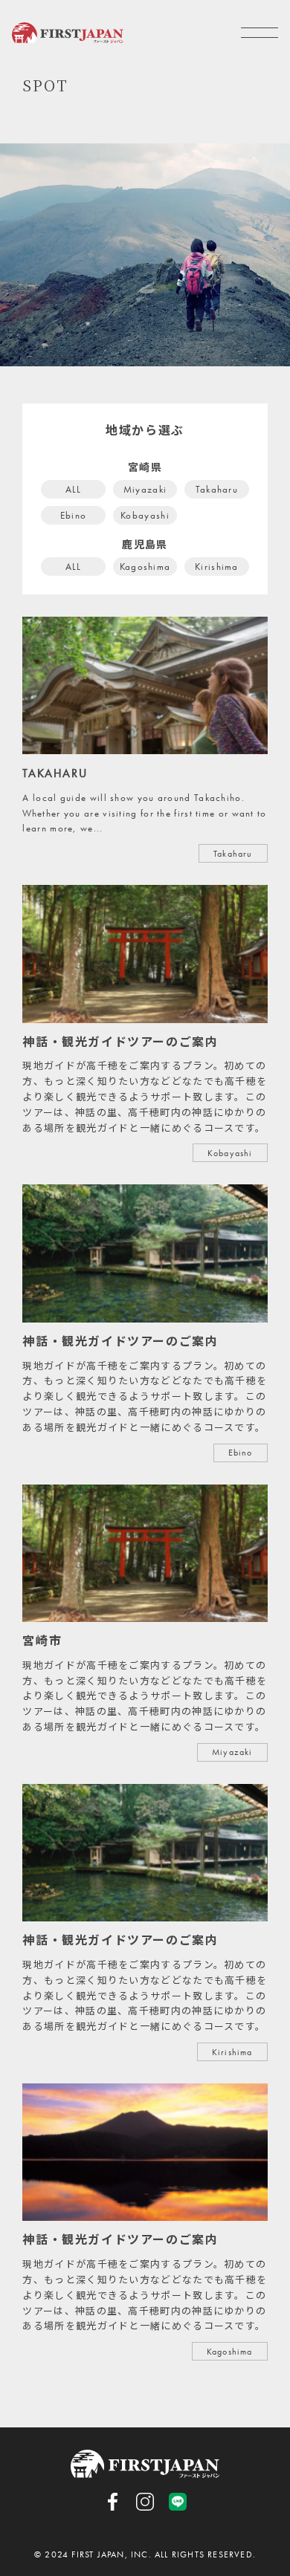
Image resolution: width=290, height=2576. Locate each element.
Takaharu (217, 489)
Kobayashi (145, 515)
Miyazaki (145, 489)
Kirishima (217, 567)
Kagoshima (145, 567)
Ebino (74, 515)
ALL (74, 489)
